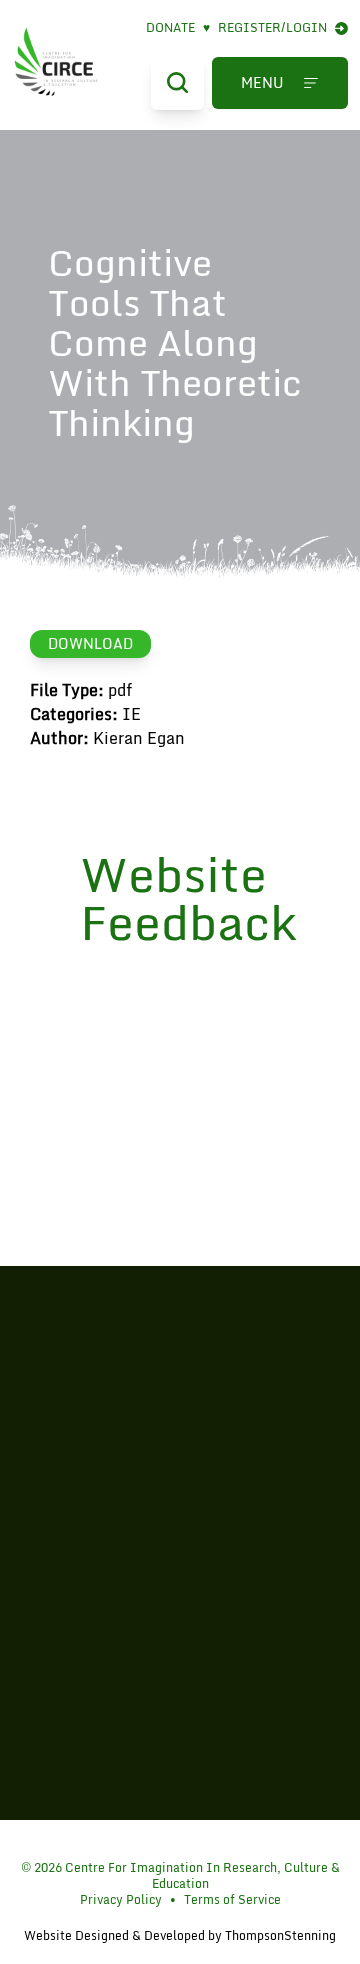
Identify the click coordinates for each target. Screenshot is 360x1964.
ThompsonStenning (280, 1935)
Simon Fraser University (180, 1630)
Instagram (184, 1840)
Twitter (153, 1840)
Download (90, 643)
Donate (178, 28)
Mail (215, 1840)
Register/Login (272, 28)
